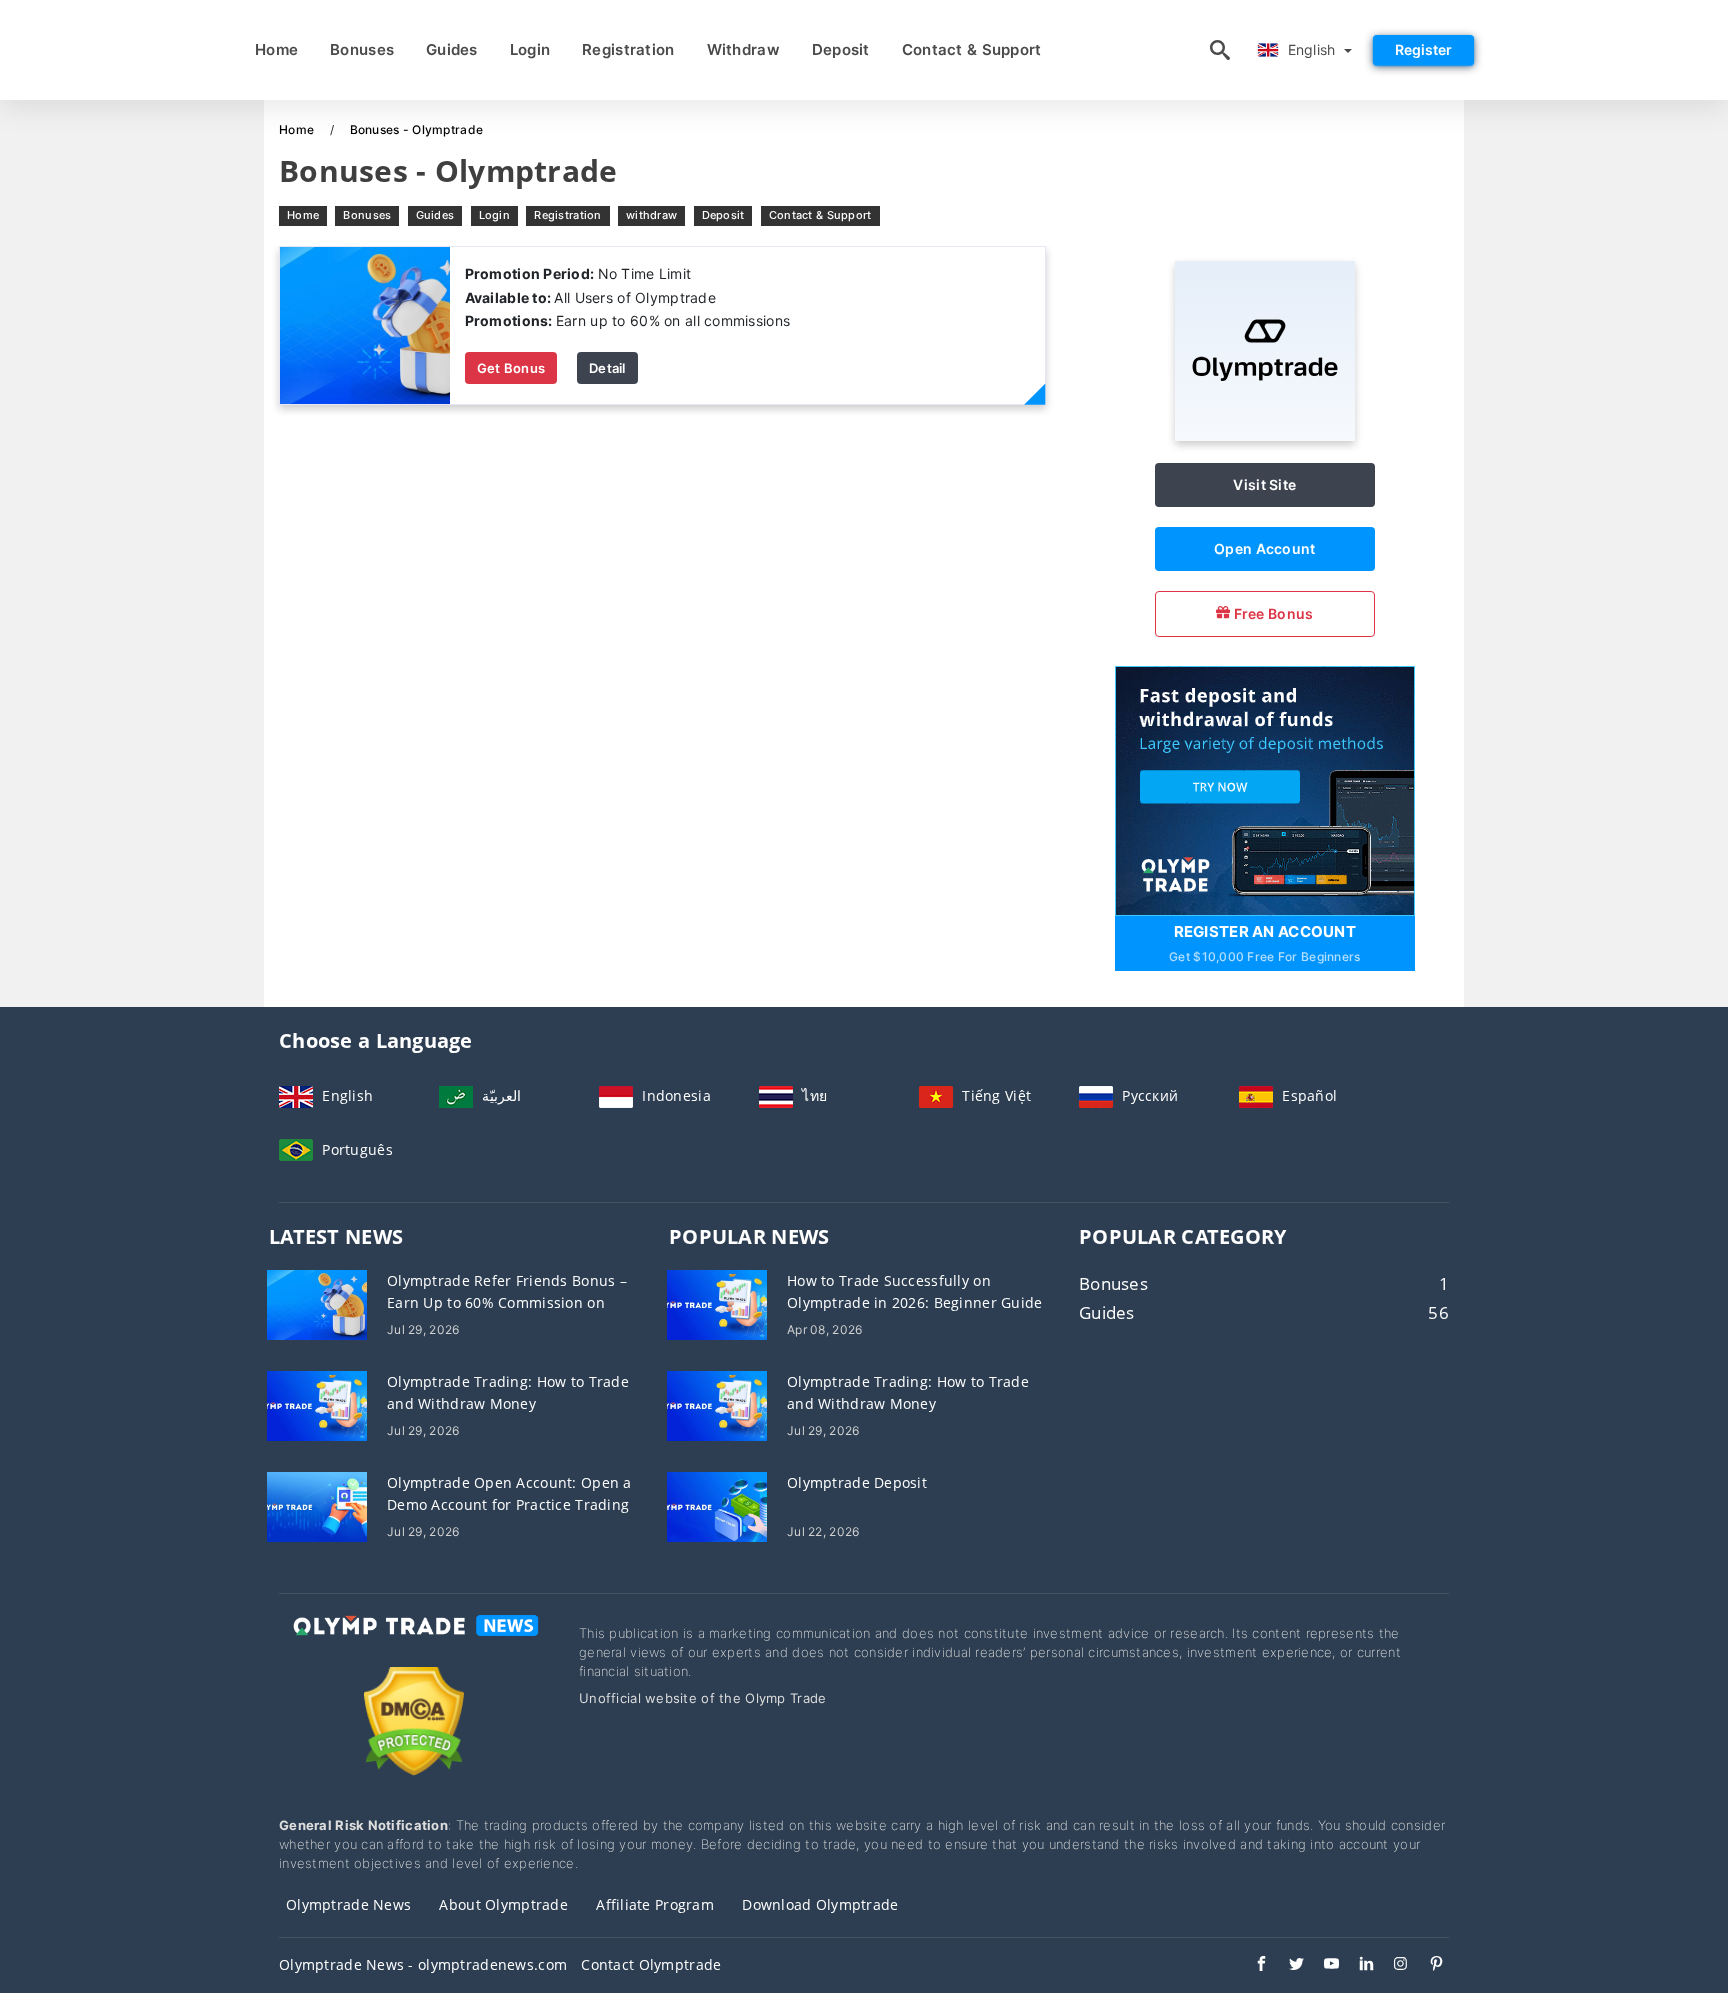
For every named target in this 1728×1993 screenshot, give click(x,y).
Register (1423, 49)
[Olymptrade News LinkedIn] (1356, 1966)
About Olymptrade (503, 1904)
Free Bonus (1271, 613)
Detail (607, 368)
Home (276, 49)
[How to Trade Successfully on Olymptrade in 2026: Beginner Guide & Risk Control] (717, 1303)
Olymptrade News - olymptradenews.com (423, 1964)
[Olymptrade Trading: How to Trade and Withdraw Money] (317, 1404)
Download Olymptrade (820, 1904)
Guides (452, 49)
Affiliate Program (655, 1904)
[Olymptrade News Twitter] (1286, 1966)
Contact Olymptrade (651, 1964)
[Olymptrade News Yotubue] (1321, 1966)
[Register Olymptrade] (1265, 788)
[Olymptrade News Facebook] (1251, 1966)
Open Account (1264, 548)
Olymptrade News (348, 1904)
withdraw (743, 49)
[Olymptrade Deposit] (717, 1505)
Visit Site (1264, 484)
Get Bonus (511, 368)
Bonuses (362, 49)
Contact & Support (972, 49)
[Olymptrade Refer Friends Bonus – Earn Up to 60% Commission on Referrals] (317, 1303)
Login (530, 49)
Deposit (841, 49)
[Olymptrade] (1265, 435)
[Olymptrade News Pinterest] (1426, 1966)
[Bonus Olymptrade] (365, 324)
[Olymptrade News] (414, 1643)
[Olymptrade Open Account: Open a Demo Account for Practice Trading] (317, 1505)
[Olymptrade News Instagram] (1391, 1966)
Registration (628, 49)
